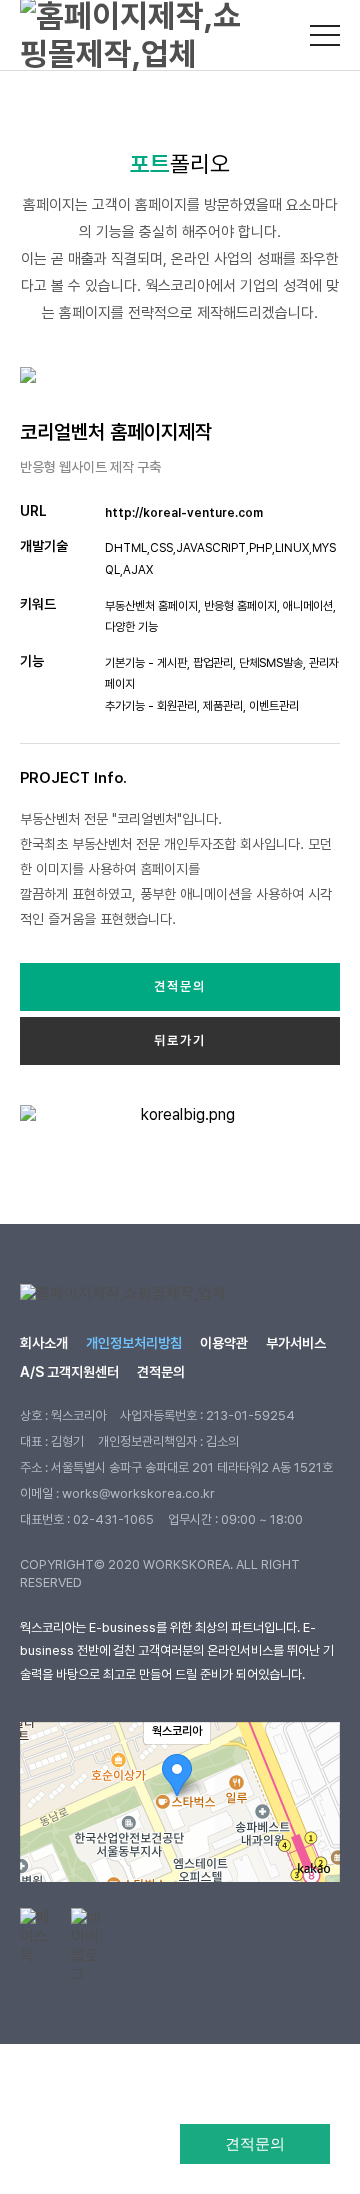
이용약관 (224, 1343)
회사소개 (44, 1343)
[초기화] (315, 1837)
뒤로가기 (180, 1040)
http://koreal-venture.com (184, 513)
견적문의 (255, 2143)
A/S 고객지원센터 (69, 1372)
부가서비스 (296, 1343)
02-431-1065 (113, 1519)
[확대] (315, 1766)
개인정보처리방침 (134, 1343)
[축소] (315, 1799)
